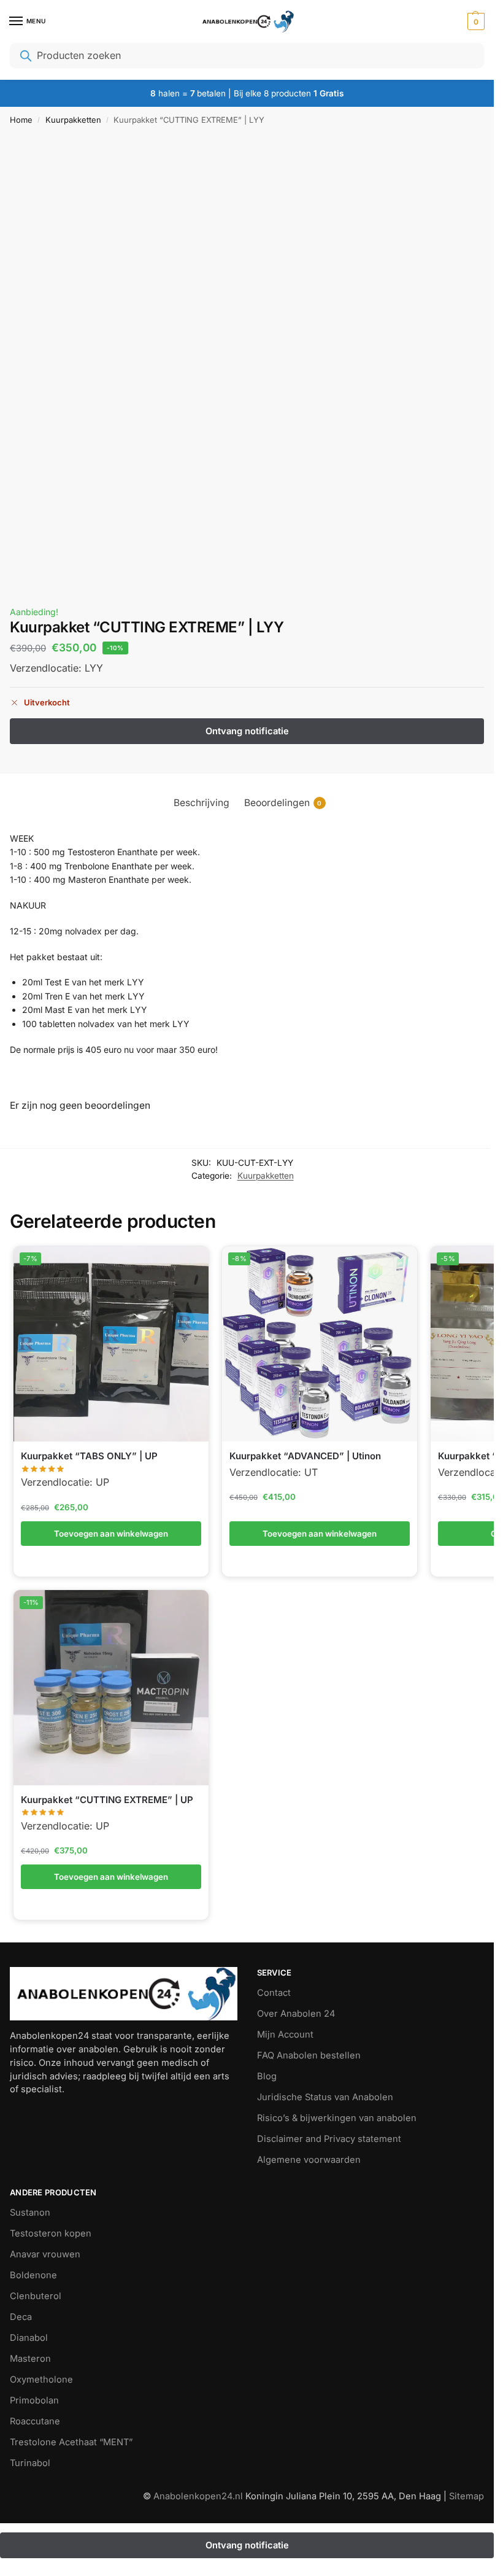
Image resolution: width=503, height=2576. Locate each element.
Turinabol (30, 2463)
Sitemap (467, 2496)
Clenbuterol (36, 2296)
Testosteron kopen (51, 2233)
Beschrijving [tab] (202, 803)
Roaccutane (35, 2421)
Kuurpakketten (73, 120)
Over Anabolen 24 (296, 2014)
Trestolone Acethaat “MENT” (71, 2442)
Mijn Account (285, 2035)
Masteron (30, 2359)
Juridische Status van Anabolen (325, 2097)
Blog (267, 2076)
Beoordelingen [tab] (283, 803)
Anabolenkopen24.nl (199, 2496)
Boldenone (33, 2275)
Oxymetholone (41, 2380)
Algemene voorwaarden (309, 2160)
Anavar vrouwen (45, 2254)
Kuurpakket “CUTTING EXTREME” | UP (107, 1800)
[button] (474, 21)
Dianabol (29, 2338)
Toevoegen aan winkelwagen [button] (111, 1534)
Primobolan (34, 2400)
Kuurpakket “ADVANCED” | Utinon (305, 1456)
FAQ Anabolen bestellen (309, 2055)
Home (21, 120)
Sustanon (30, 2213)
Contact (274, 1993)
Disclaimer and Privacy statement (329, 2139)
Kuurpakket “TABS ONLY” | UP (89, 1456)
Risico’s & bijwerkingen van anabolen (337, 2118)
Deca (21, 2317)
